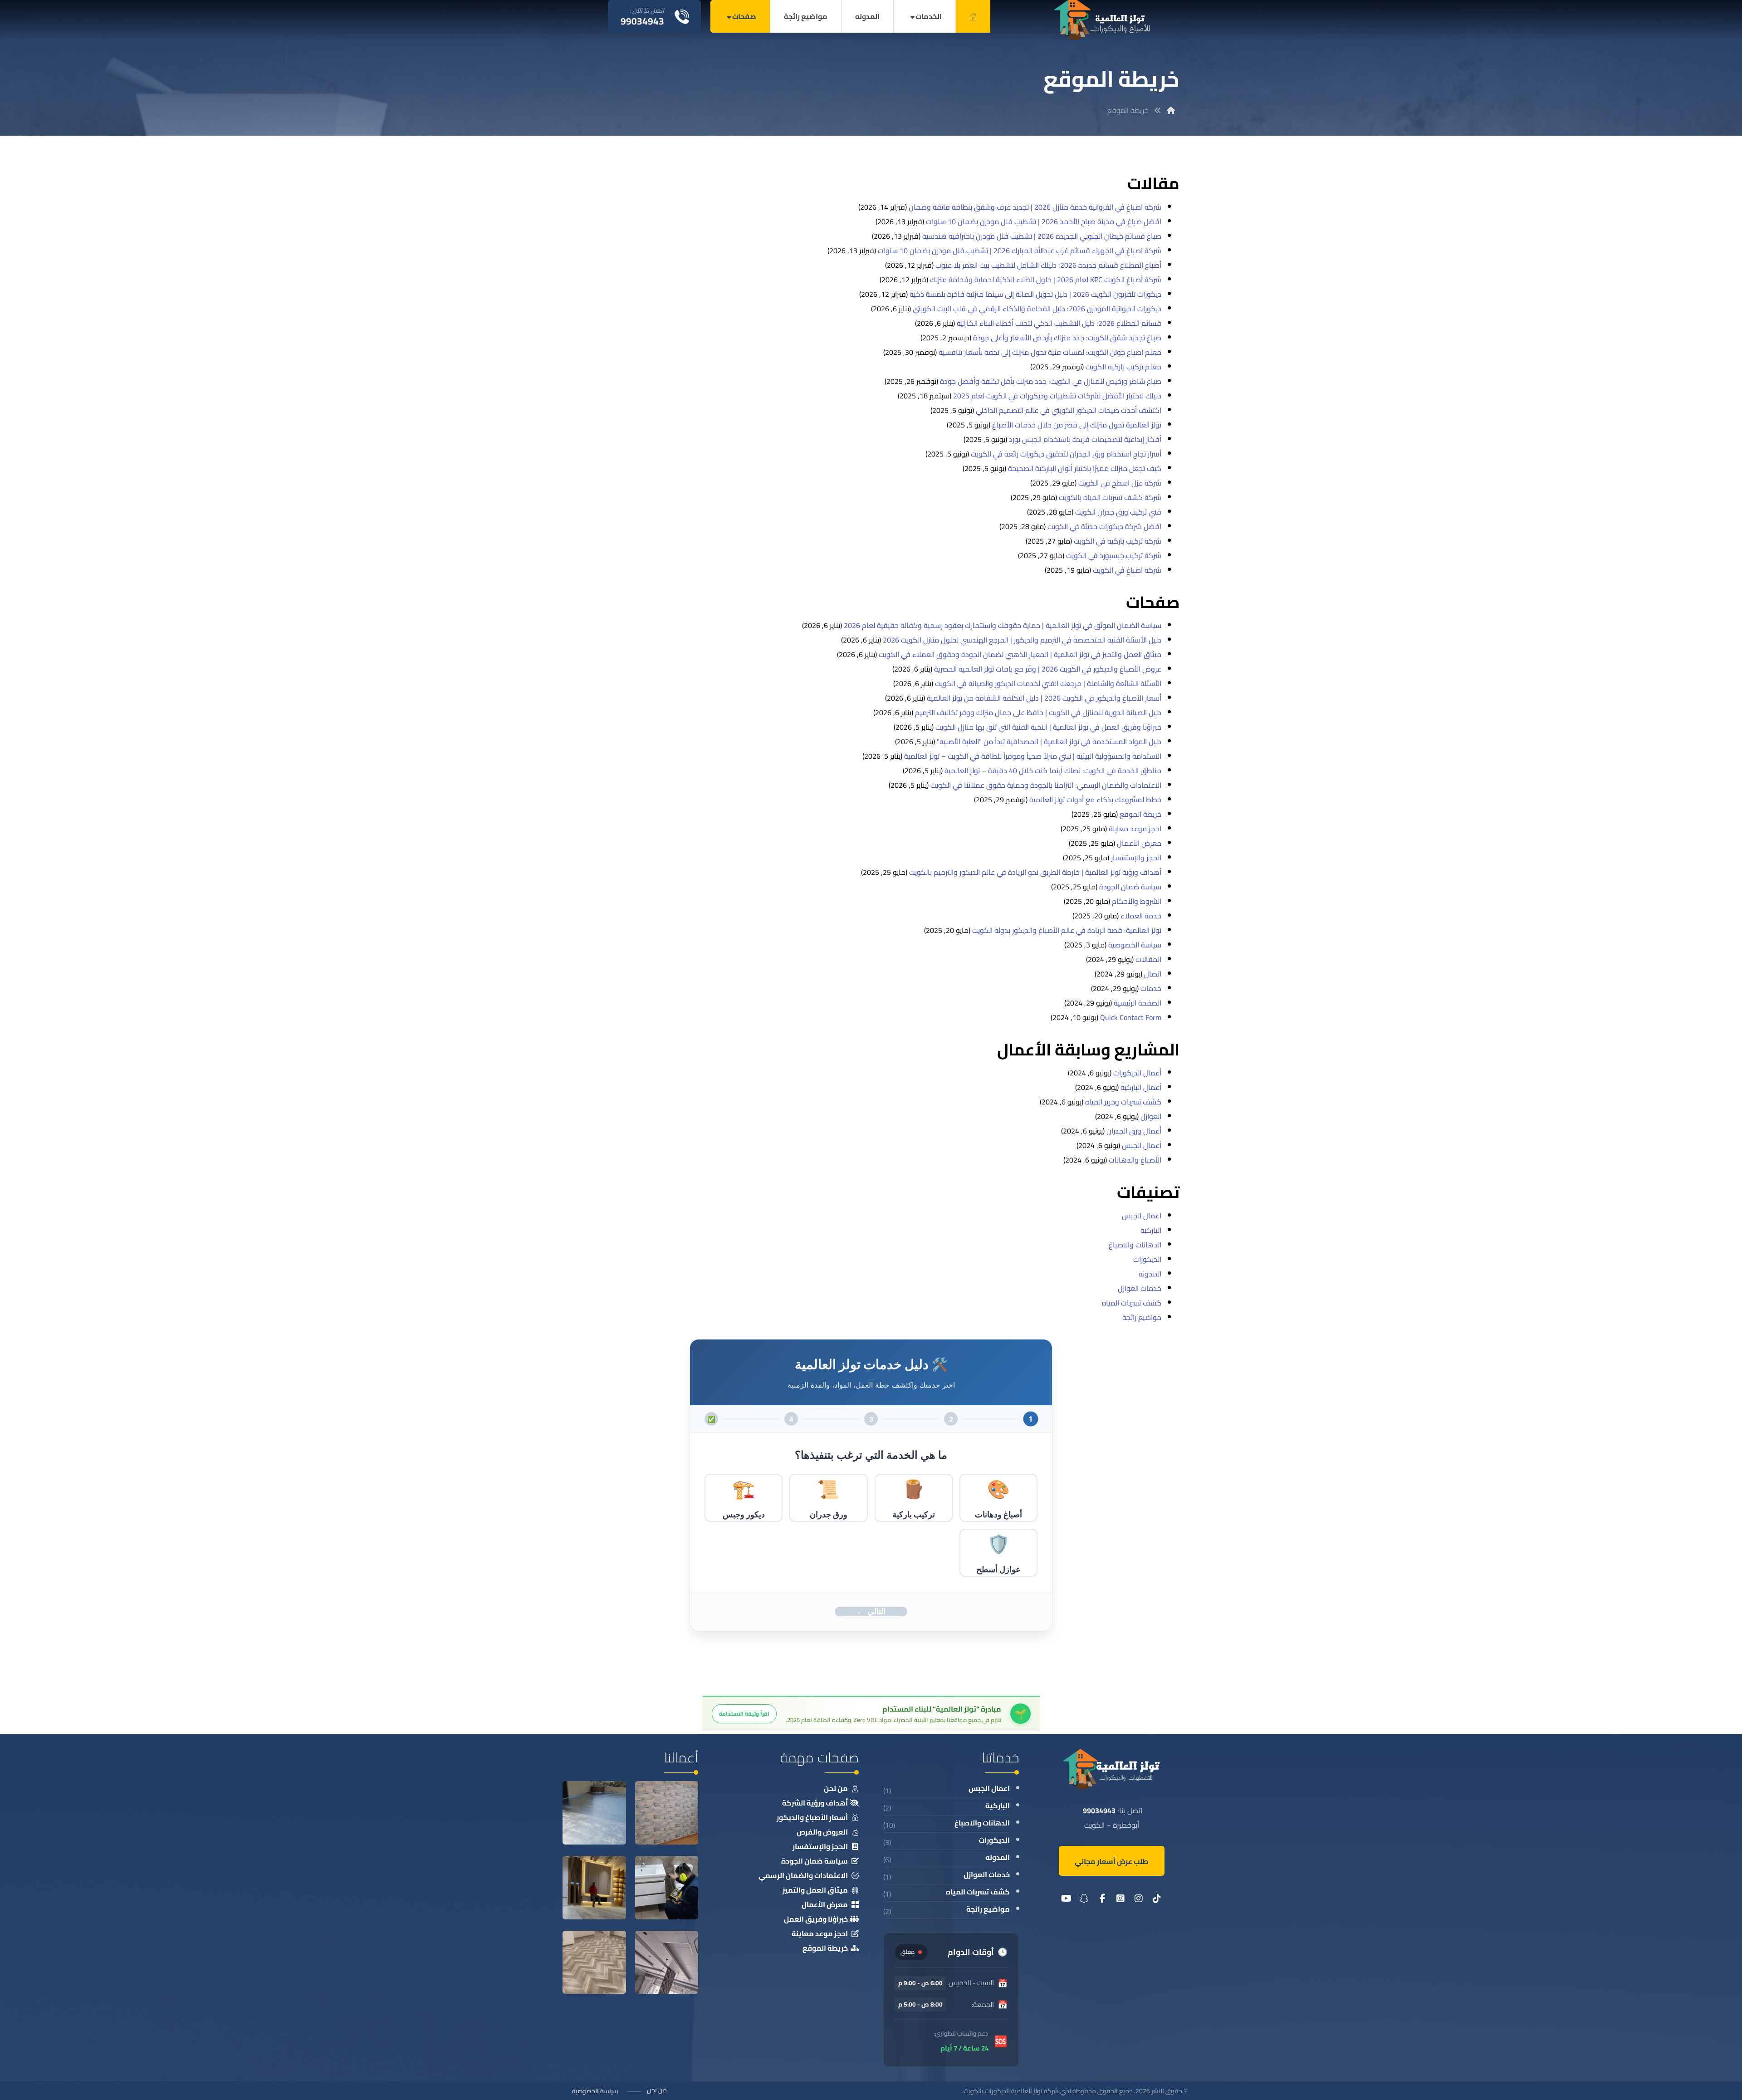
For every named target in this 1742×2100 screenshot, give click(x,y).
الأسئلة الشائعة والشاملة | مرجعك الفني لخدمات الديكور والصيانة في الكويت (1048, 683)
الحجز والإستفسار (1136, 858)
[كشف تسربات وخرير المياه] (667, 1889)
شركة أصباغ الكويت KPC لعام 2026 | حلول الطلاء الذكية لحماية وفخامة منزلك (1046, 280)
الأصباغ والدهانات (1135, 1160)
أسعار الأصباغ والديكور (812, 1817)
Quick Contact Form (1131, 1017)
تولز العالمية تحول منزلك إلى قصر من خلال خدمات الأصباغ (1077, 425)
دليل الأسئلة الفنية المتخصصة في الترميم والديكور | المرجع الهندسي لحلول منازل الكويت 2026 (1022, 640)
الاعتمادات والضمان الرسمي (803, 1875)
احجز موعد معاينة (1135, 829)
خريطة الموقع (1140, 814)
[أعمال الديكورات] (594, 1889)
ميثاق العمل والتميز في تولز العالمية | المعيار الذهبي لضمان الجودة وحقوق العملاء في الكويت (1020, 654)
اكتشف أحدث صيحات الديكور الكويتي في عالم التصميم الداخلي (1069, 410)
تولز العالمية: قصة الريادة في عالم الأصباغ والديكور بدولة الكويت (1067, 930)
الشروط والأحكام (1137, 901)
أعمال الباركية (1141, 1087)
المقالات (1148, 959)
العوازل (1151, 1116)
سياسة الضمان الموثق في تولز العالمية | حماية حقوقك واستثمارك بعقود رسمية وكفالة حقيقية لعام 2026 (1003, 625)
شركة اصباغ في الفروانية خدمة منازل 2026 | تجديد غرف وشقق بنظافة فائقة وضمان (1035, 207)
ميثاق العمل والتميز (815, 1890)
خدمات (1151, 988)
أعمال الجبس (1142, 1145)
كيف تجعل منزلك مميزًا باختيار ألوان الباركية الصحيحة (1085, 468)
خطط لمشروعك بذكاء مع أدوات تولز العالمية (1095, 800)
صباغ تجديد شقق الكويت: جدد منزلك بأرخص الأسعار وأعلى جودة (1067, 338)
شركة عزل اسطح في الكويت (1120, 483)
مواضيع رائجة (1142, 1317)
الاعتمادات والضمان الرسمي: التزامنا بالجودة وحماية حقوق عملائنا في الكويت (1046, 785)
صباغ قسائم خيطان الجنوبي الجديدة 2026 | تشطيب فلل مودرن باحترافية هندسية (1042, 236)
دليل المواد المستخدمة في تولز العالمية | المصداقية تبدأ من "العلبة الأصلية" (1049, 741)
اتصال (1153, 974)
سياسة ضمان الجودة (1130, 887)
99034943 (1099, 1811)
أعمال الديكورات (1137, 1073)
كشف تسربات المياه (1132, 1303)
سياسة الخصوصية (1135, 945)
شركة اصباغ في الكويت (1127, 570)
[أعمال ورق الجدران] (667, 1814)
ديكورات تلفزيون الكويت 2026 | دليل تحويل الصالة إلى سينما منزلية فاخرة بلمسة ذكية (1035, 294)
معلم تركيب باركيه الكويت (1123, 367)
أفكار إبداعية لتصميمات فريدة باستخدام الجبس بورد (1085, 439)
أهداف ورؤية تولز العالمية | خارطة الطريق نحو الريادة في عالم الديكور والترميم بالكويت (1035, 872)
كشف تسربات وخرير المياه (1123, 1102)
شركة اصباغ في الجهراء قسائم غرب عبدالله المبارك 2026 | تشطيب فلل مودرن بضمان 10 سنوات (1020, 250)
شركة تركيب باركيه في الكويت (1118, 541)
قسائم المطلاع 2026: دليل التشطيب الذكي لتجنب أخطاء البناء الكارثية (1059, 323)
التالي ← (871, 1611)
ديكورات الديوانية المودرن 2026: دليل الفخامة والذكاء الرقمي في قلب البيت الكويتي (1037, 309)
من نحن (836, 1788)
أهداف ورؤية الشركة (815, 1803)
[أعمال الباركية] (594, 1964)
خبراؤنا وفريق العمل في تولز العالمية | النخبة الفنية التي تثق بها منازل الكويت (1048, 727)
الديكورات (1147, 1259)
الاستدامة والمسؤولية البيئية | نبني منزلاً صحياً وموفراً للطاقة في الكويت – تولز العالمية (1033, 756)
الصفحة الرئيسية (1138, 1003)
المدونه (1150, 1274)
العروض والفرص (822, 1832)
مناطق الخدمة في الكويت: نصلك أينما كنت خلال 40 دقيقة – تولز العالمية (1053, 770)
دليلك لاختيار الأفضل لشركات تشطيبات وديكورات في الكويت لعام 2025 (1057, 396)
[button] (1157, 1900)
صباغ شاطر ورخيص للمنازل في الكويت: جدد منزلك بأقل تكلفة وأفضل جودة (1051, 381)
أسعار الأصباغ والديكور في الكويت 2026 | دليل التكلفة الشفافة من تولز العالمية (1044, 698)
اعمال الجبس (1142, 1216)
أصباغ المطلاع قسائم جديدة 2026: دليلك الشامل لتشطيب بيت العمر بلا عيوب (1048, 265)
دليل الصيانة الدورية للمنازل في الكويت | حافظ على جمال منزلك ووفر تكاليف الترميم (1038, 712)
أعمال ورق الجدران (1134, 1131)
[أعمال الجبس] (667, 1964)
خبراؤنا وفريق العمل (816, 1919)
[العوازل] (594, 1814)
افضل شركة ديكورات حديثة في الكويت (1104, 526)
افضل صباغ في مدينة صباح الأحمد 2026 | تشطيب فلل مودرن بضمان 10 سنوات (1044, 221)
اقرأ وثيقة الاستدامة (744, 1714)
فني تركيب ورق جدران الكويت (1118, 512)
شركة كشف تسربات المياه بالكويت (1110, 497)
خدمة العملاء (1141, 916)
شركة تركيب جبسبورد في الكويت (1114, 555)
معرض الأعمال (1139, 843)
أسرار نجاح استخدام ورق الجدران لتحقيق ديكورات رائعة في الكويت (1066, 454)
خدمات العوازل (1140, 1288)
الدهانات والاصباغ (1135, 1245)
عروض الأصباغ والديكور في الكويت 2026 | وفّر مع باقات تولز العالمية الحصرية (1048, 669)
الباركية (1151, 1230)
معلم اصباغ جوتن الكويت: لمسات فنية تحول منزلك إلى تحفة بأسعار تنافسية (1050, 352)
